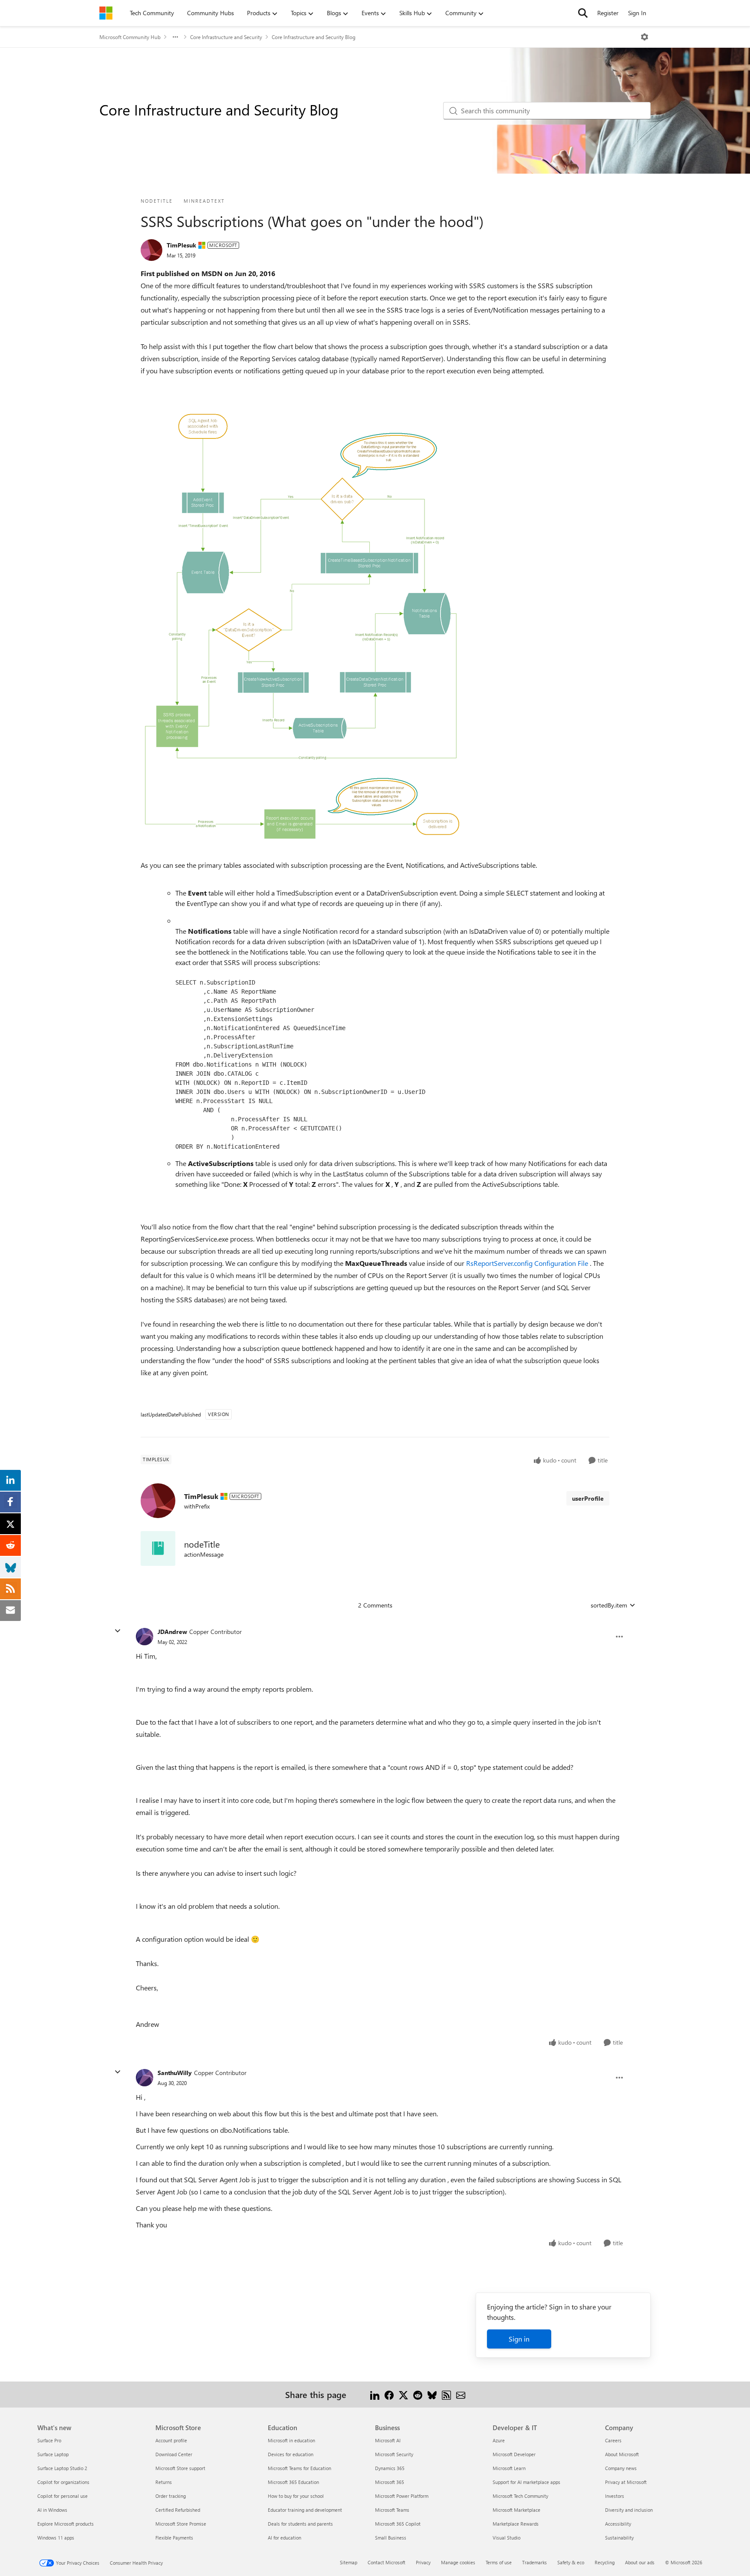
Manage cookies (458, 2562)
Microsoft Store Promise (181, 2524)
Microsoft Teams (392, 2510)
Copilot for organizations (63, 2482)
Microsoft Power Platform (402, 2496)
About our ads (640, 2562)
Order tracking (171, 2496)
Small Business (391, 2538)
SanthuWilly (175, 2073)
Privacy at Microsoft (626, 2482)
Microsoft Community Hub (130, 37)
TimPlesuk (181, 245)
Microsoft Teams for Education (299, 2468)
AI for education (285, 2538)
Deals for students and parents (300, 2524)
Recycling (605, 2562)
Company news (621, 2468)
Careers (613, 2440)
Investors (615, 2496)
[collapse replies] (118, 1631)
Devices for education (291, 2454)
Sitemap (349, 2562)
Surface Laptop (53, 2454)
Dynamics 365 (390, 2468)
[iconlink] (158, 1548)
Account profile (171, 2440)
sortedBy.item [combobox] (609, 1605)
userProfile (588, 1498)
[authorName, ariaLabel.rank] (151, 250)
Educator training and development (305, 2510)
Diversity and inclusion (629, 2510)
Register (608, 13)
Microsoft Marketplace (516, 2510)
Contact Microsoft (387, 2562)
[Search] (583, 13)
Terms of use (499, 2562)
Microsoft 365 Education (293, 2482)
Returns (164, 2482)
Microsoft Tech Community (520, 2496)
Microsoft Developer (514, 2454)
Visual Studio (507, 2538)
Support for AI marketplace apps (526, 2482)
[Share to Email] (461, 2394)
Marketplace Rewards (516, 2524)
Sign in (519, 2339)
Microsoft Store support (180, 2468)
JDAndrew (172, 1632)
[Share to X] (403, 2394)
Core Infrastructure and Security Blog (314, 37)
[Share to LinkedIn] (375, 2394)
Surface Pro (49, 2440)
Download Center (174, 2454)
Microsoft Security (394, 2454)
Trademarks (535, 2562)
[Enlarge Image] (301, 630)
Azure (499, 2440)
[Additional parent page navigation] (175, 37)
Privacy (423, 2562)
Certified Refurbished (178, 2510)
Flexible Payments (174, 2538)
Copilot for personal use (62, 2496)
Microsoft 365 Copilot (398, 2524)
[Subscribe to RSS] (446, 2394)
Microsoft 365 (390, 2482)
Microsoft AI (388, 2440)
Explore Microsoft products (66, 2524)
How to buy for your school (296, 2496)
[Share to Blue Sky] (432, 2394)
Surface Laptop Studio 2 (62, 2468)
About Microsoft (622, 2454)
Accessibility (618, 2524)
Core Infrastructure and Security (226, 37)
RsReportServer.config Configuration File (528, 1263)
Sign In (637, 13)
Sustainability (619, 2538)
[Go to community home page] (106, 13)
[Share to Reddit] (418, 2394)
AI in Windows (52, 2510)
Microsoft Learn (509, 2468)
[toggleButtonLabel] (645, 37)
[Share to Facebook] (389, 2394)
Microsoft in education (291, 2440)
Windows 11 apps (56, 2538)
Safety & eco (571, 2562)
